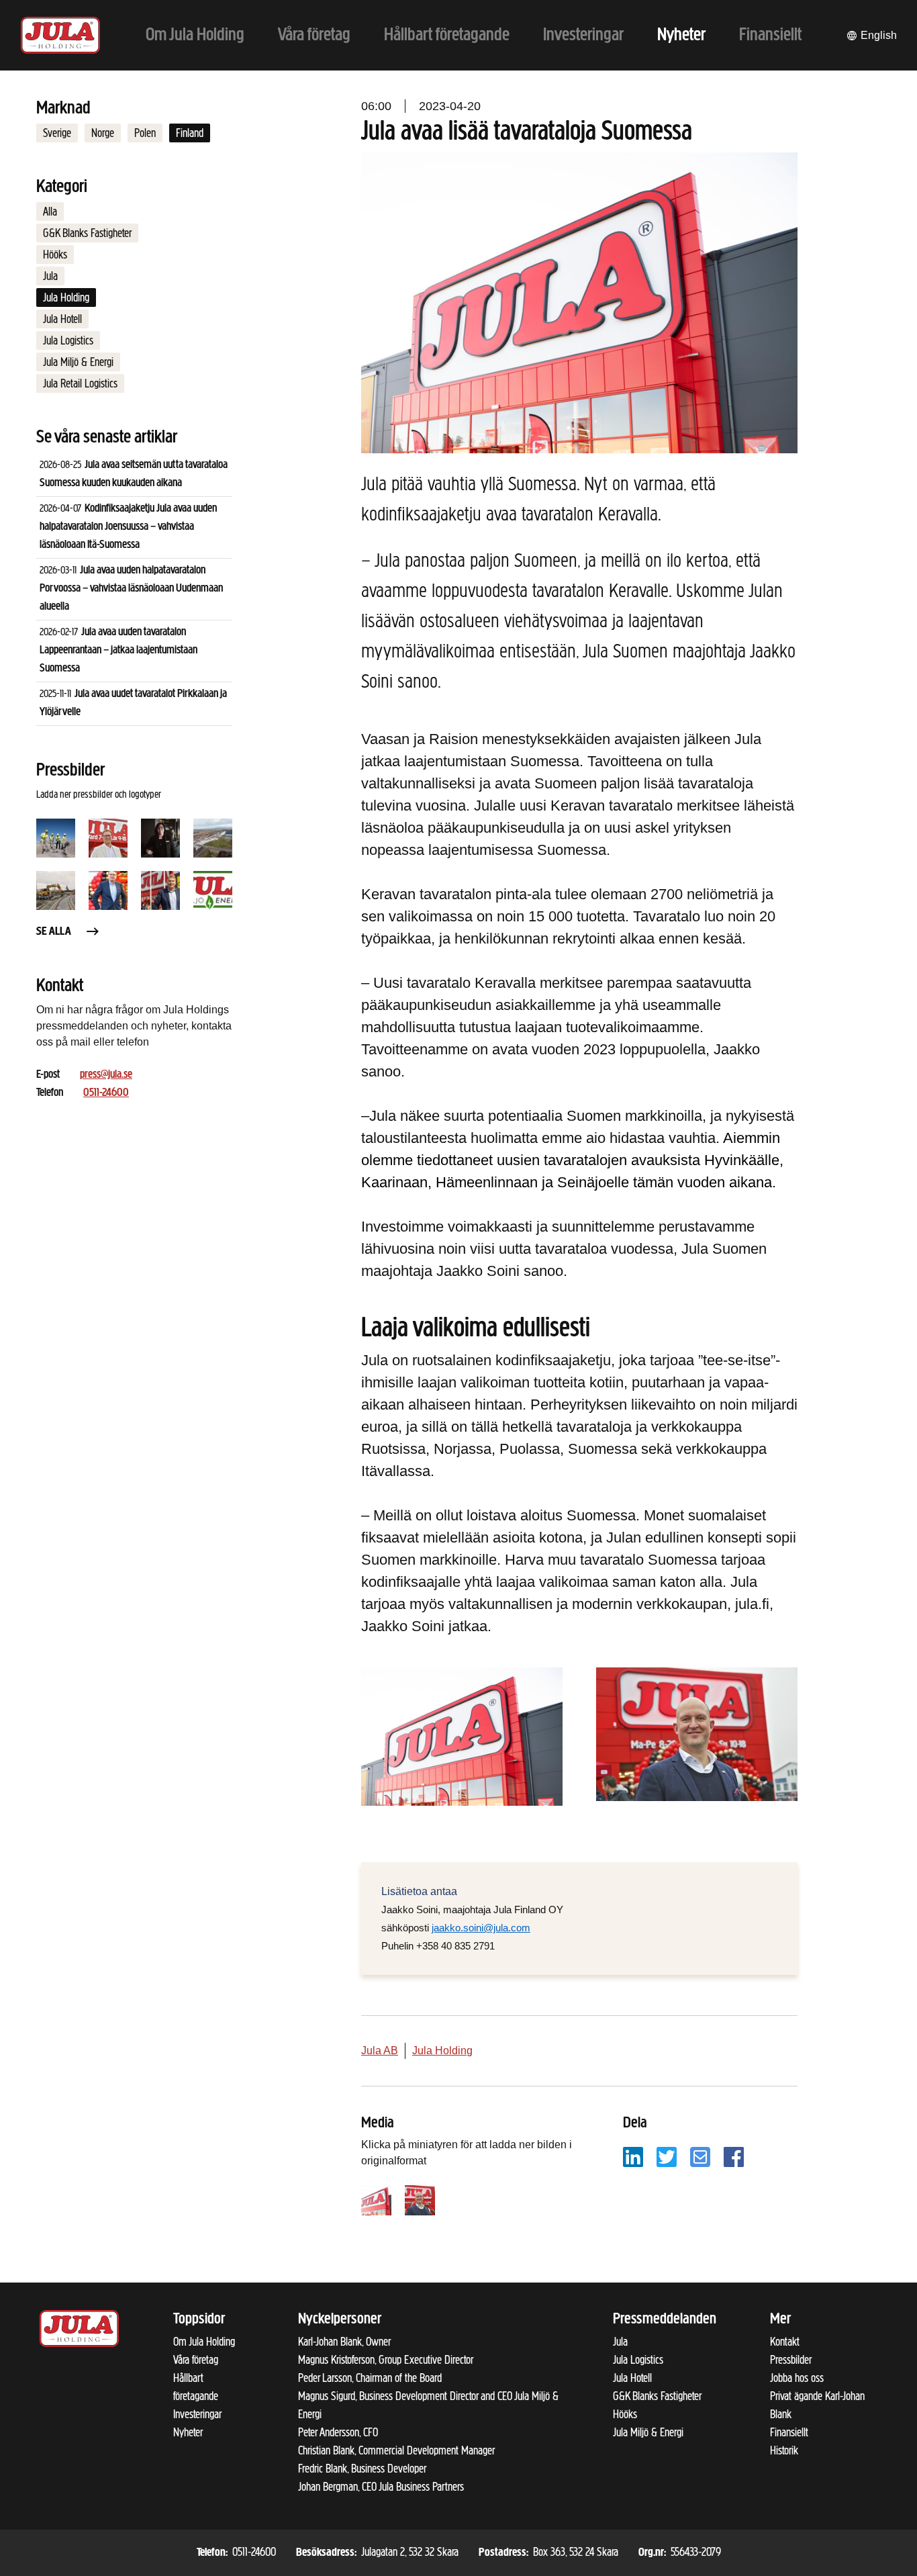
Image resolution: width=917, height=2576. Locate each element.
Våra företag (196, 2360)
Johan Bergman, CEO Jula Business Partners (381, 2487)
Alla (50, 212)
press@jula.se (106, 1075)
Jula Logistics (68, 340)
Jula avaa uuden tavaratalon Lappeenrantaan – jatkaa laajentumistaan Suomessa (118, 651)
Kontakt (785, 2342)
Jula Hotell (62, 319)
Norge (103, 133)
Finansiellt (789, 2432)
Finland (190, 133)
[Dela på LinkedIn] (633, 2156)
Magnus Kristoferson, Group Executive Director (386, 2360)
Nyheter (188, 2432)
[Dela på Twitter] (667, 2156)
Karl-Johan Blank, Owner (344, 2342)
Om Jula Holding (204, 2342)
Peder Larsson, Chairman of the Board (370, 2378)
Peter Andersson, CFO (338, 2432)
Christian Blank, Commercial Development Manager (396, 2450)
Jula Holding (66, 297)
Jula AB (380, 2051)
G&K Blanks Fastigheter (87, 233)
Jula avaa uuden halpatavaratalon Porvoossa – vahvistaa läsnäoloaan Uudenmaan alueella (131, 589)
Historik (784, 2450)
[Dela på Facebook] (734, 2156)
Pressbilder (791, 2360)
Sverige (57, 133)
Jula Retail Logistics (80, 383)
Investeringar (197, 2414)
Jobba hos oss (797, 2378)
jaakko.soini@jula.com (481, 1928)
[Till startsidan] (60, 35)
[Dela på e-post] (700, 2156)
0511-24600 (106, 1093)
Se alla (54, 932)
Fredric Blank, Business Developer (362, 2469)
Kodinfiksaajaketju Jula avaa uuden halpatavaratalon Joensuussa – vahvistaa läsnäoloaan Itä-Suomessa (128, 527)
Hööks (55, 255)
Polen (145, 133)
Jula (50, 276)
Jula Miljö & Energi (78, 362)
